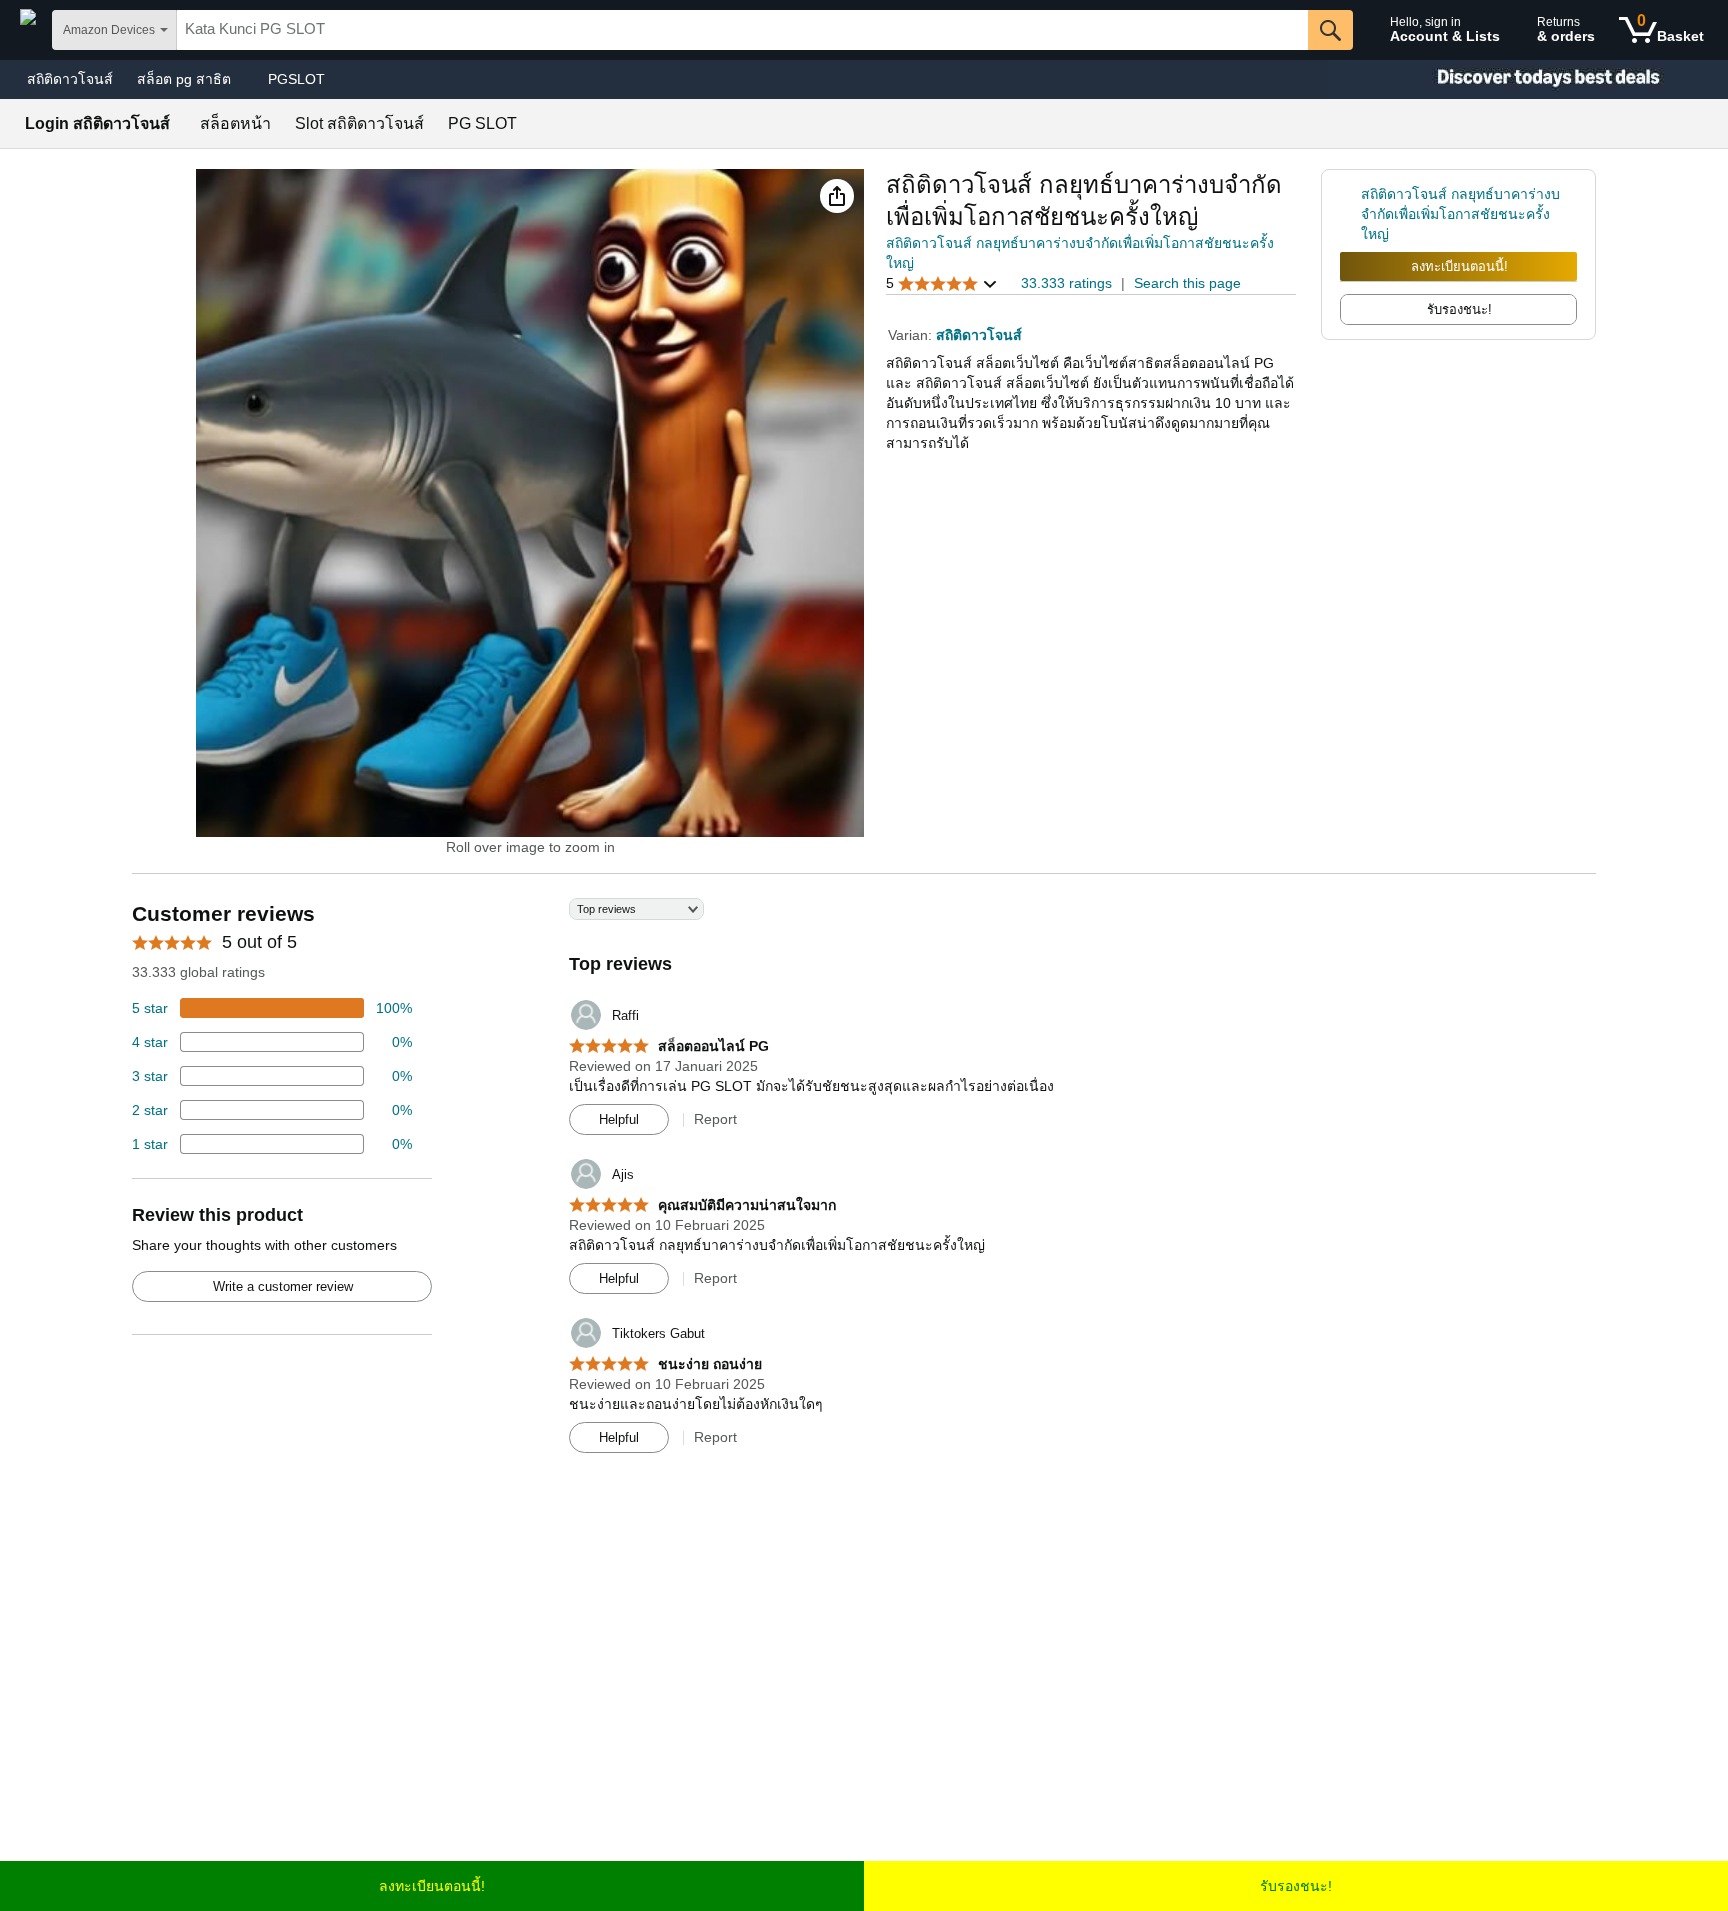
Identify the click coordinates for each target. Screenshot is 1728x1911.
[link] (1350, 214)
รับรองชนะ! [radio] (1459, 309)
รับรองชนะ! (1296, 1886)
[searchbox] (742, 30)
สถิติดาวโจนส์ (70, 79)
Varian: (912, 335)
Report (715, 1119)
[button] (837, 196)
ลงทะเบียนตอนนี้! (1459, 266)
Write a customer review (283, 1286)
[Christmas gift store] (1528, 79)
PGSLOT (296, 79)
